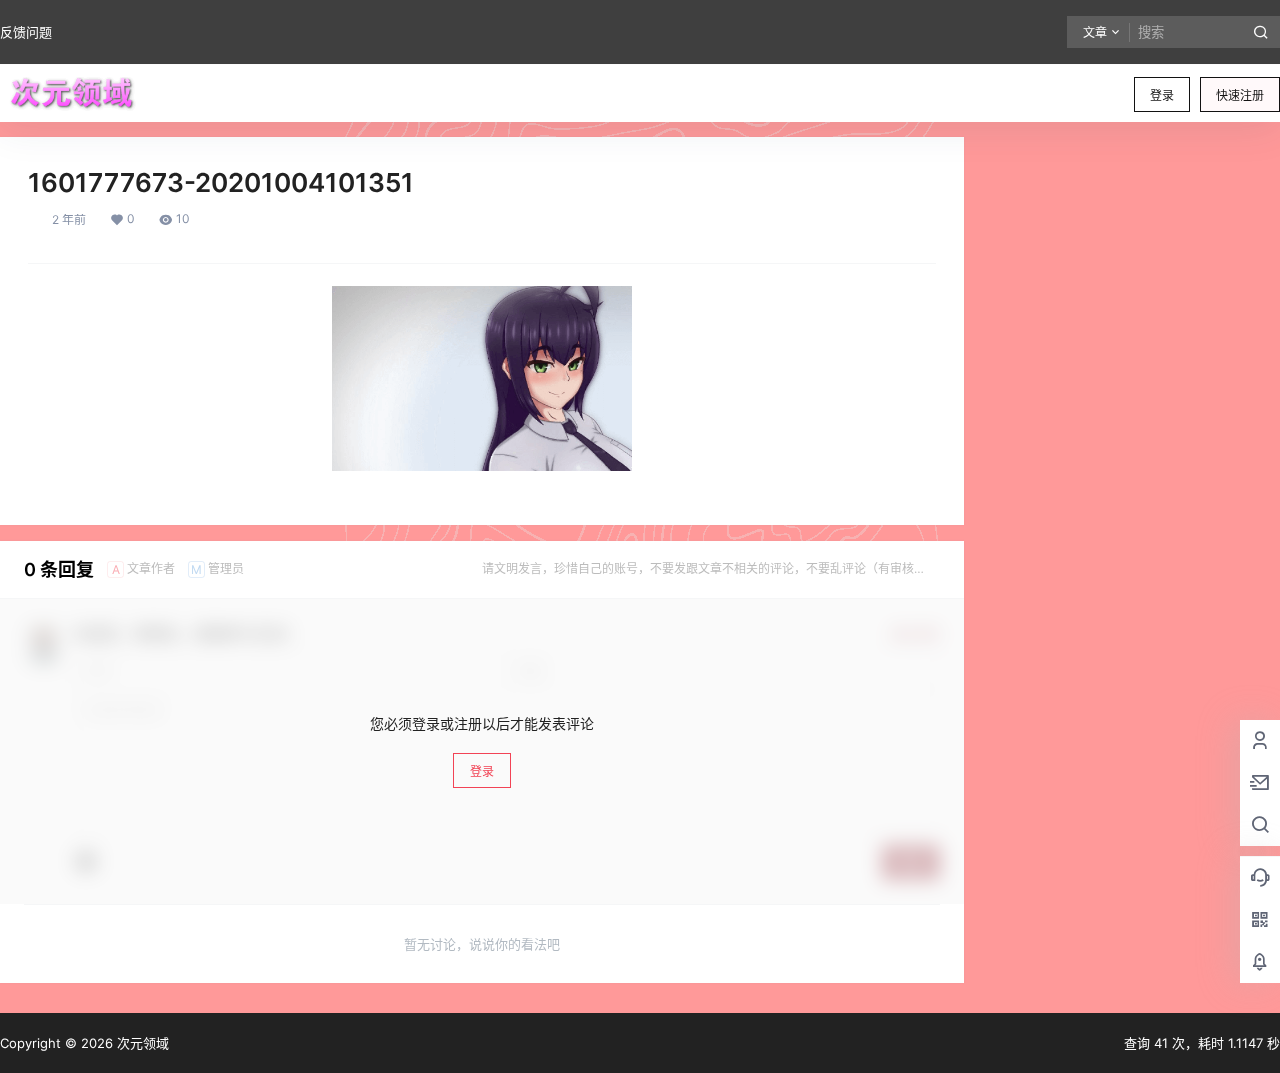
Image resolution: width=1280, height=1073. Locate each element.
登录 (1162, 95)
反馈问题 (26, 32)
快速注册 (1240, 95)
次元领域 (141, 1043)
